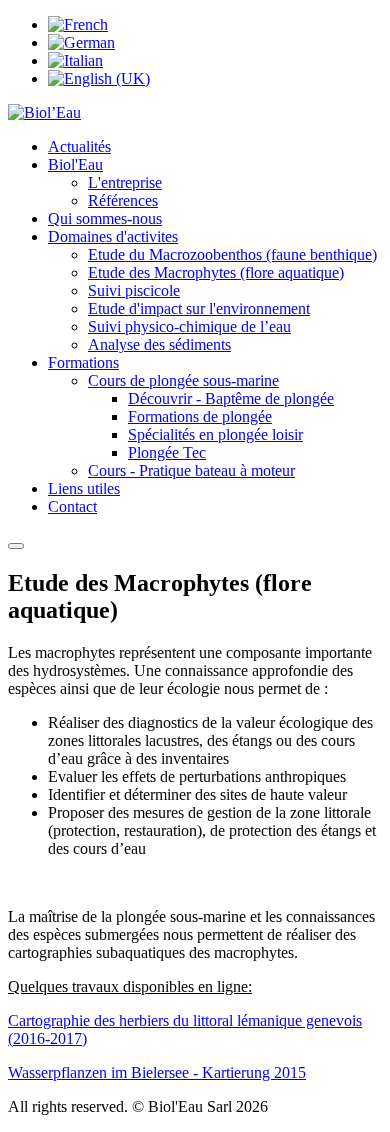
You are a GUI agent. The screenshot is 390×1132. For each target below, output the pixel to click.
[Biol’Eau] (44, 112)
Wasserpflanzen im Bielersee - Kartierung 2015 (157, 1072)
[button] (75, 164)
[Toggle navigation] (16, 546)
